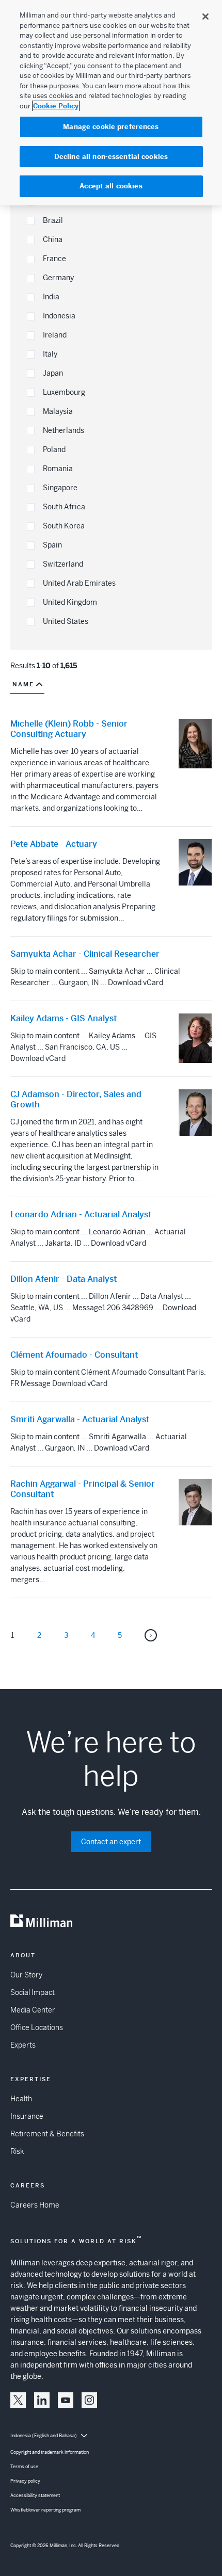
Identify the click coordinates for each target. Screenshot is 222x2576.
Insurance (27, 2116)
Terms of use (24, 2467)
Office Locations (37, 2027)
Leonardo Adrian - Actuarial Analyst (81, 1215)
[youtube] (66, 2400)
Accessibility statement (35, 2496)
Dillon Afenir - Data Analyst (64, 1279)
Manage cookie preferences (111, 127)
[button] (31, 221)
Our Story (26, 1975)
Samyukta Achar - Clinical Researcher (85, 954)
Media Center (33, 2010)
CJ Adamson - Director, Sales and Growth (76, 1100)
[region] (111, 103)
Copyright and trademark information (50, 2452)
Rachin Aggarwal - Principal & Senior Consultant (83, 1489)
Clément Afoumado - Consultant (74, 1355)
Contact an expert (111, 1842)
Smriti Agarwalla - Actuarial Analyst (80, 1420)
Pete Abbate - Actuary (54, 844)
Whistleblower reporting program (45, 2510)
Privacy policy (25, 2481)
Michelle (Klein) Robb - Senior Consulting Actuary (69, 729)
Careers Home (35, 2205)
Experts (23, 2045)
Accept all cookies (111, 186)
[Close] (205, 17)
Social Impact (33, 1992)
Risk (17, 2151)
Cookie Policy (56, 106)
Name (23, 684)
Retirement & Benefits (47, 2134)
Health (21, 2099)
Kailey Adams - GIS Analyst (64, 1019)
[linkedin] (42, 2400)
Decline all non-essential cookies (111, 157)
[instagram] (89, 2400)
